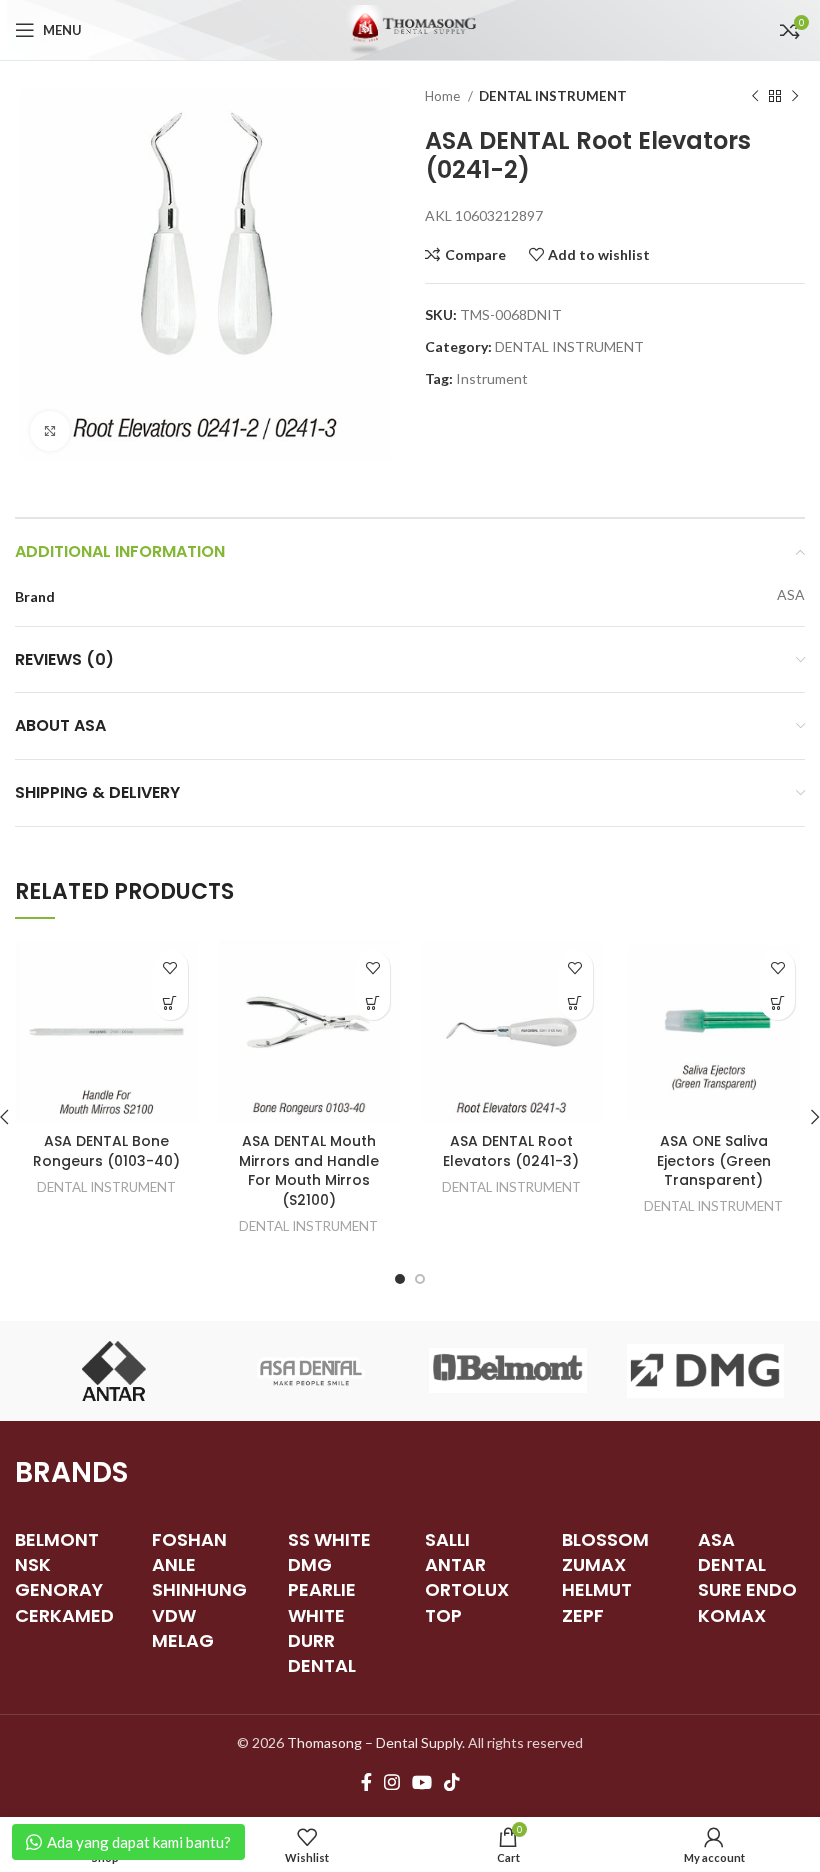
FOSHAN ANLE (189, 1552)
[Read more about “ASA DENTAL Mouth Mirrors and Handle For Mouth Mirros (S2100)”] (372, 1002)
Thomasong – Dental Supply (374, 1742)
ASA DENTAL (732, 1552)
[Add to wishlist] (170, 967)
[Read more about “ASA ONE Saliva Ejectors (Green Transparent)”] (777, 1002)
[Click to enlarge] (50, 431)
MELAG (183, 1640)
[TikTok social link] (452, 1782)
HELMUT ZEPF (597, 1602)
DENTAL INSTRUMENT (553, 96)
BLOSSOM (605, 1539)
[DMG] (705, 1371)
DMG (310, 1564)
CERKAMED (64, 1615)
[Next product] (795, 97)
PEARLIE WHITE (322, 1602)
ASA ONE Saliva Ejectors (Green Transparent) (714, 1160)
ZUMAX (594, 1564)
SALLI (447, 1539)
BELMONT (57, 1539)
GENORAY (59, 1589)
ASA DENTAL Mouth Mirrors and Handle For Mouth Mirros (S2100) (309, 1170)
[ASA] (310, 1371)
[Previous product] (755, 97)
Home (444, 96)
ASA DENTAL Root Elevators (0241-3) (511, 1151)
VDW (174, 1615)
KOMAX (732, 1615)
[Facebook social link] (366, 1782)
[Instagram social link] (392, 1782)
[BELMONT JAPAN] (507, 1370)
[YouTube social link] (422, 1782)
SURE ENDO (747, 1589)
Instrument (492, 378)
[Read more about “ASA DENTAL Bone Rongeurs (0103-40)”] (170, 1002)
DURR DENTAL (322, 1653)
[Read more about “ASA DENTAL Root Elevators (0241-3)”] (575, 1002)
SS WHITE (329, 1539)
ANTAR (455, 1564)
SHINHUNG (199, 1589)
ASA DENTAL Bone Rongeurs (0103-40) (106, 1151)
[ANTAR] (113, 1371)
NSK (33, 1564)
